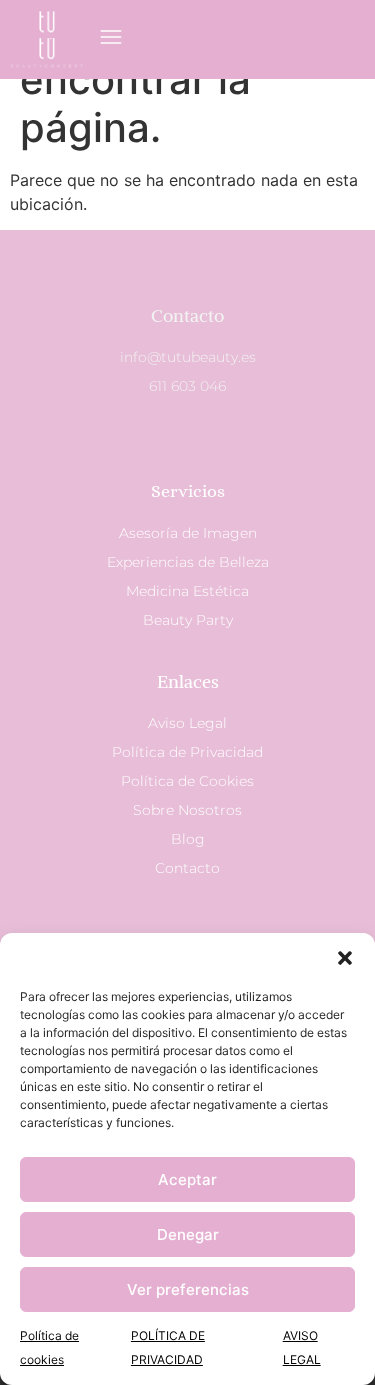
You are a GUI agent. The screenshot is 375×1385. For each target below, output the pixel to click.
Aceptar (187, 1179)
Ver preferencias (188, 1289)
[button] (345, 958)
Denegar (188, 1234)
